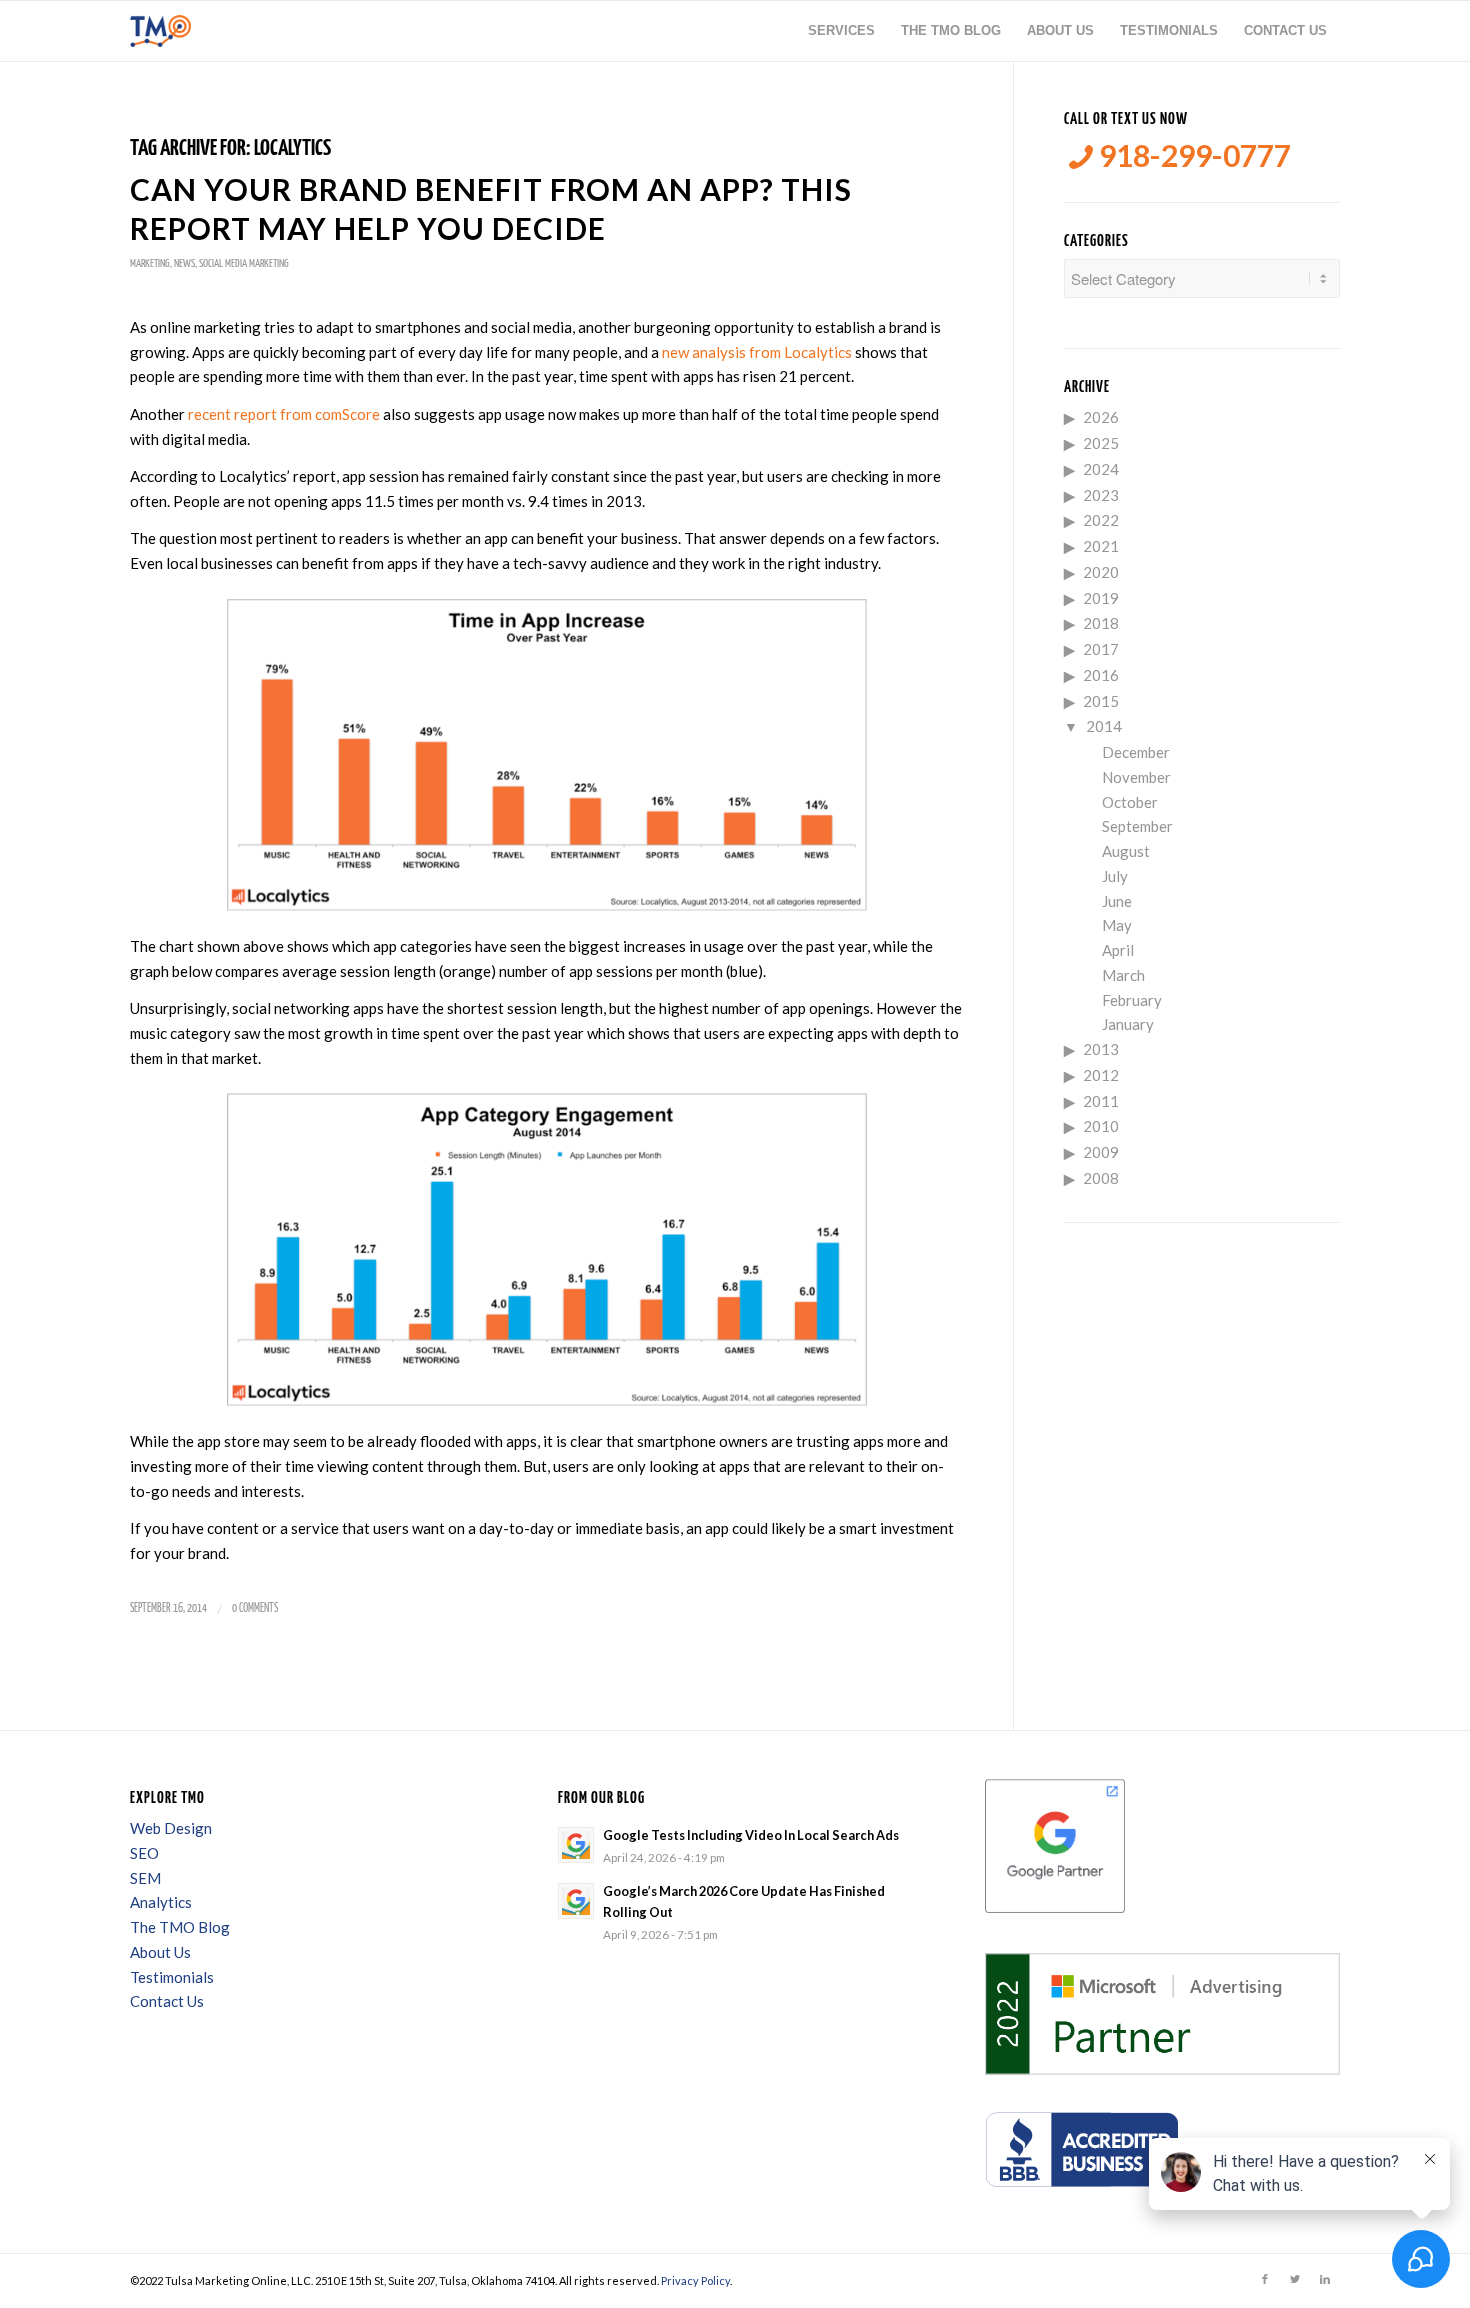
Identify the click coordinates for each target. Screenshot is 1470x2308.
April (1118, 950)
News (184, 263)
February (1132, 1000)
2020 (1101, 572)
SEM (145, 1878)
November (1136, 777)
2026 (1101, 417)
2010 (1101, 1126)
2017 (1101, 649)
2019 (1101, 598)
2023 (1101, 495)
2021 (1101, 546)
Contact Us (167, 2001)
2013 (1101, 1049)
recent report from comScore (284, 414)
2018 (1101, 623)
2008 (1101, 1178)
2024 (1101, 469)
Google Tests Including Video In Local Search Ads (751, 1835)
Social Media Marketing (244, 263)
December (1136, 752)
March (1123, 975)
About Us (160, 1952)
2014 (1104, 726)
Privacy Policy (695, 2280)
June (1117, 901)
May (1117, 925)
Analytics (161, 1902)
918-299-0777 (1192, 155)
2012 (1101, 1075)
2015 (1101, 701)
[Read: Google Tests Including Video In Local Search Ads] (576, 1845)
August (1126, 851)
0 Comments (255, 1608)
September (1137, 826)
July (1115, 876)
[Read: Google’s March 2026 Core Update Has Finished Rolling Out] (576, 1901)
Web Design (171, 1828)
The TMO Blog (180, 1927)
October (1130, 802)
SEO (144, 1853)
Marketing (150, 263)
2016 (1101, 675)
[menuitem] (841, 31)
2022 (1101, 520)
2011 (1101, 1101)
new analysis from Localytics (757, 352)
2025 (1101, 443)
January (1128, 1024)
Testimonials (172, 1977)
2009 (1101, 1152)
